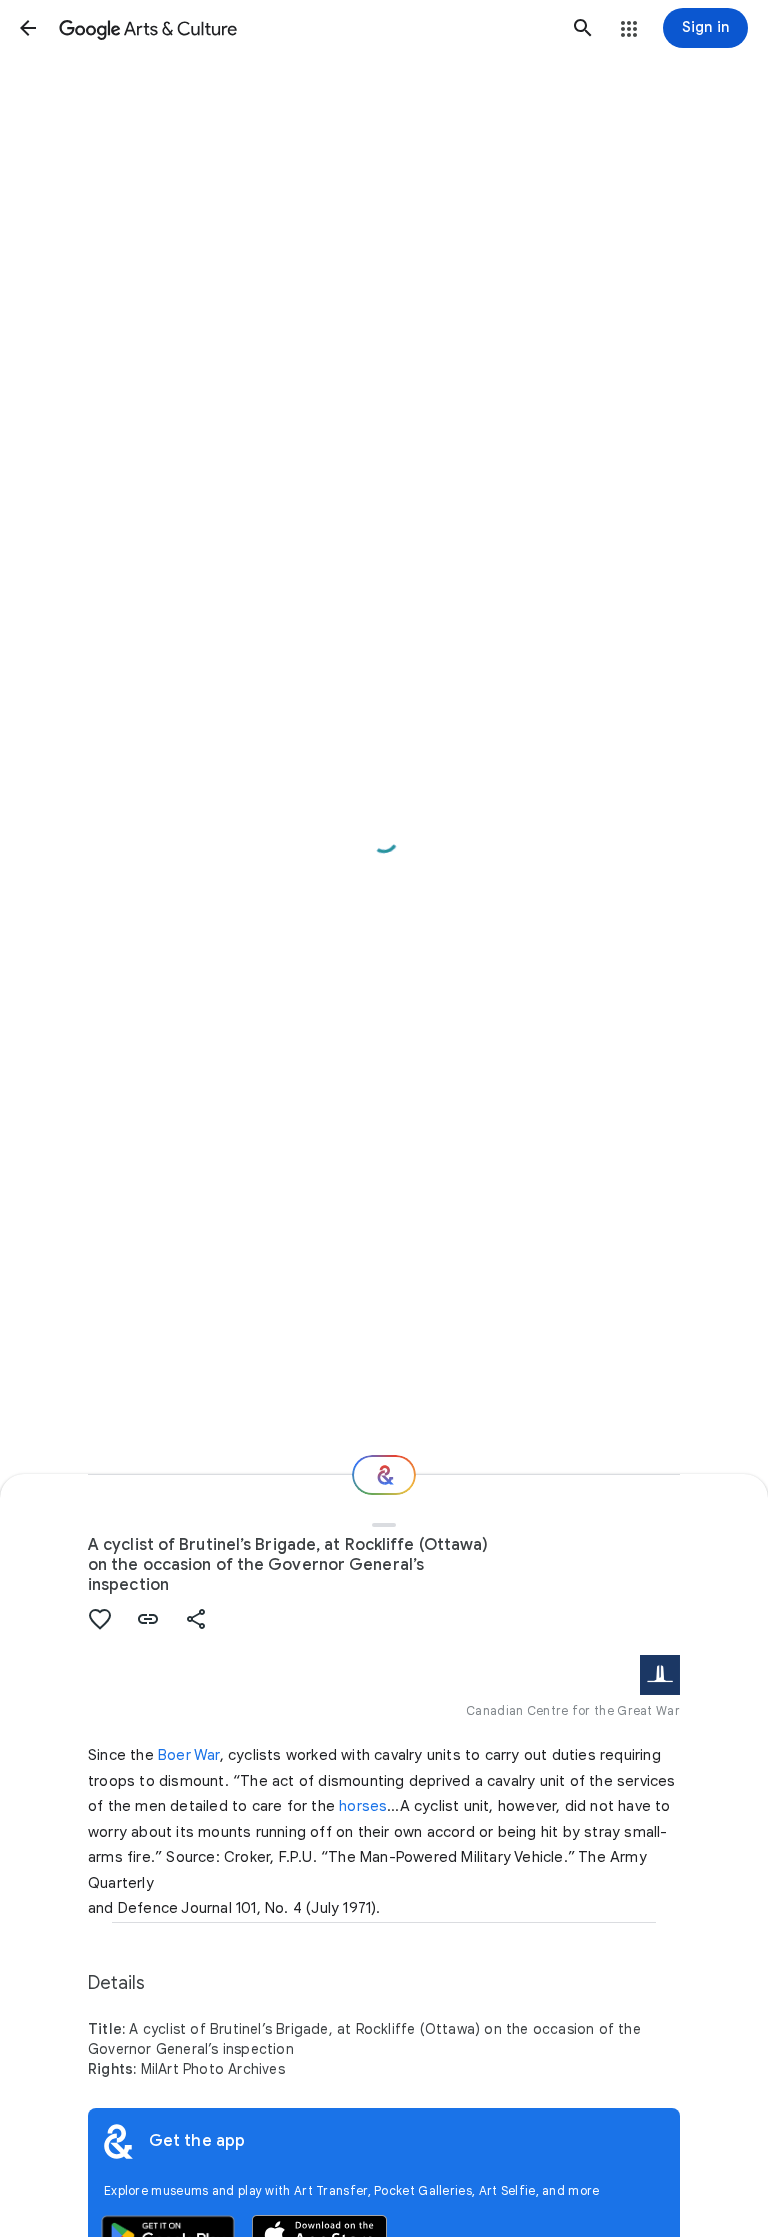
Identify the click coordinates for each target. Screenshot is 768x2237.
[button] (28, 28)
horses (363, 1806)
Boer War (189, 1755)
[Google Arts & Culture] (305, 28)
